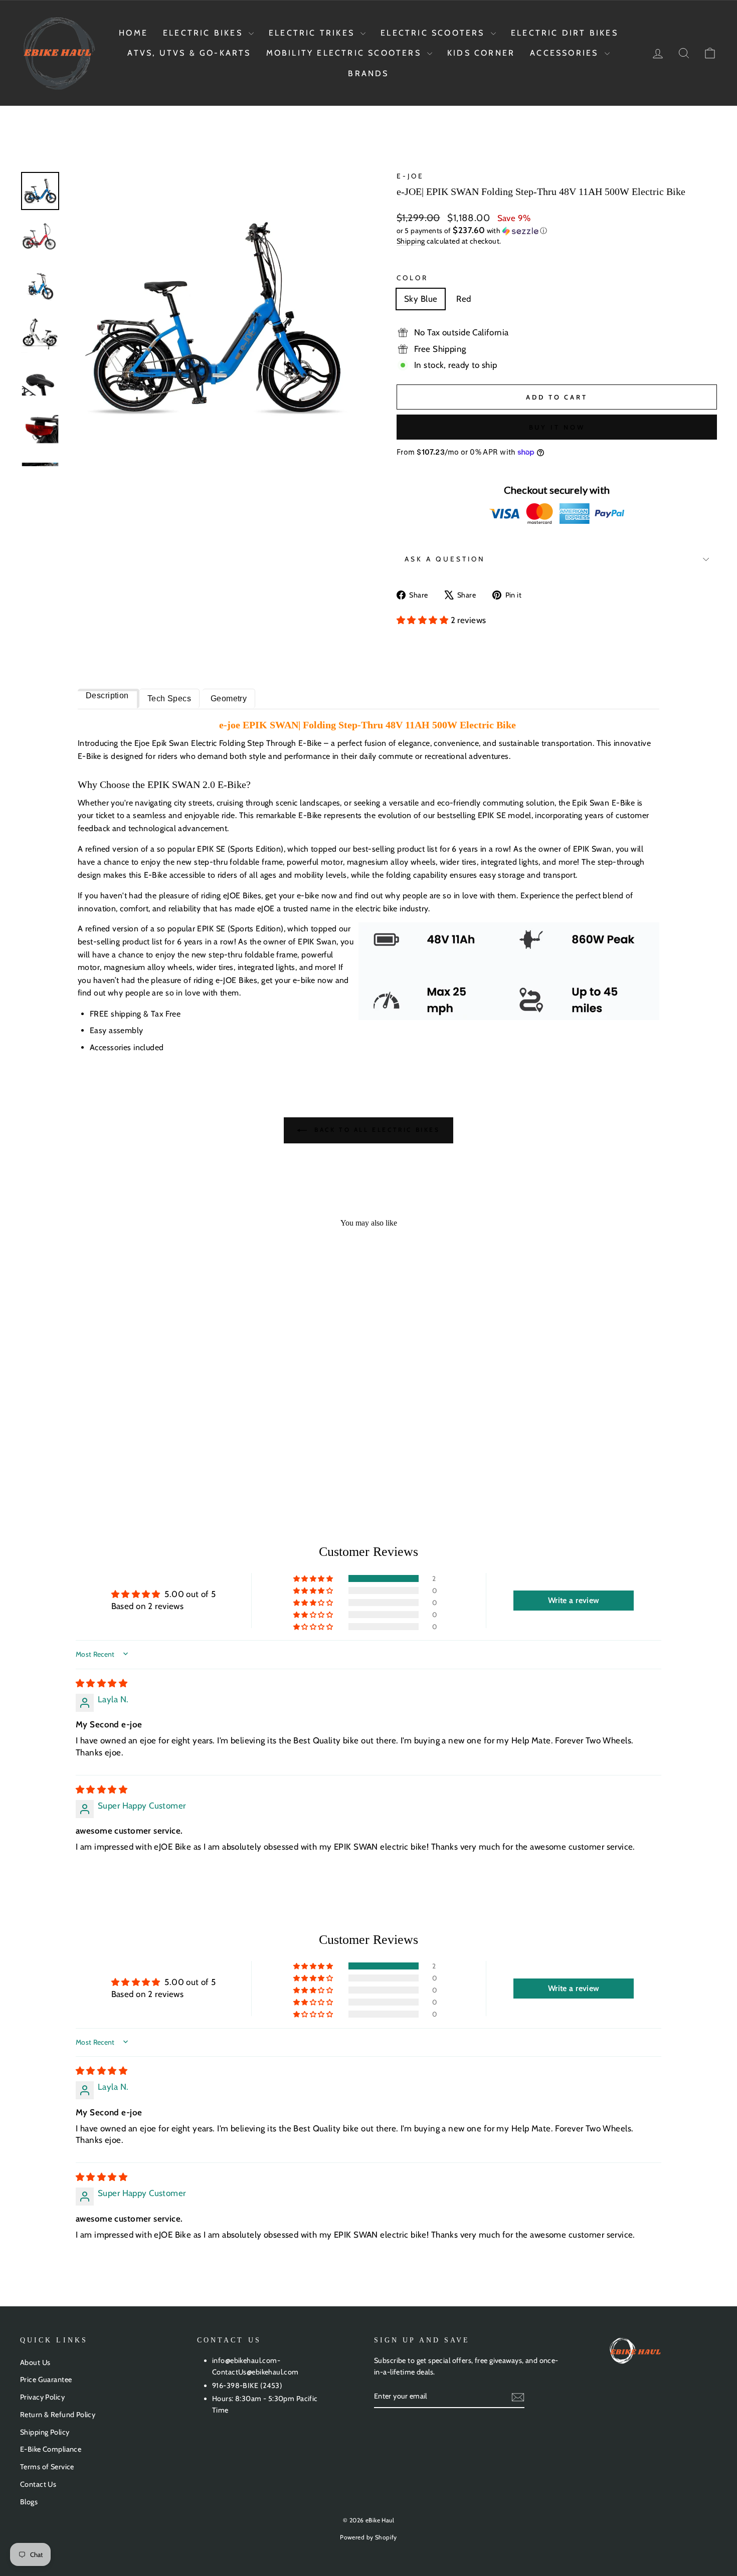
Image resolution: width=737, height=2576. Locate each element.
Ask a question (445, 559)
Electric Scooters (434, 33)
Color (412, 278)
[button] (557, 231)
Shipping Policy (45, 2432)
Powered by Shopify (368, 2537)
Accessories (566, 53)
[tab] (109, 699)
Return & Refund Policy (58, 2415)
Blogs (29, 2502)
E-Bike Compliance (51, 2449)
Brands (368, 73)
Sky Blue (421, 299)
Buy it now (557, 427)
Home (133, 33)
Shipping (411, 241)
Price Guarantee (46, 2380)
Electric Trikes (313, 33)
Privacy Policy (42, 2397)
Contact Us (38, 2484)
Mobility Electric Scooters (345, 53)
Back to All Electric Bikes (375, 1130)
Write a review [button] (574, 1600)
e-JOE (410, 176)
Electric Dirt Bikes (565, 33)
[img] (102, 1683)
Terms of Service (47, 2467)
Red (464, 299)
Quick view (103, 1406)
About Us (35, 2362)
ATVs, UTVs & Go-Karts (189, 53)
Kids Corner (481, 53)
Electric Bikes (205, 33)
